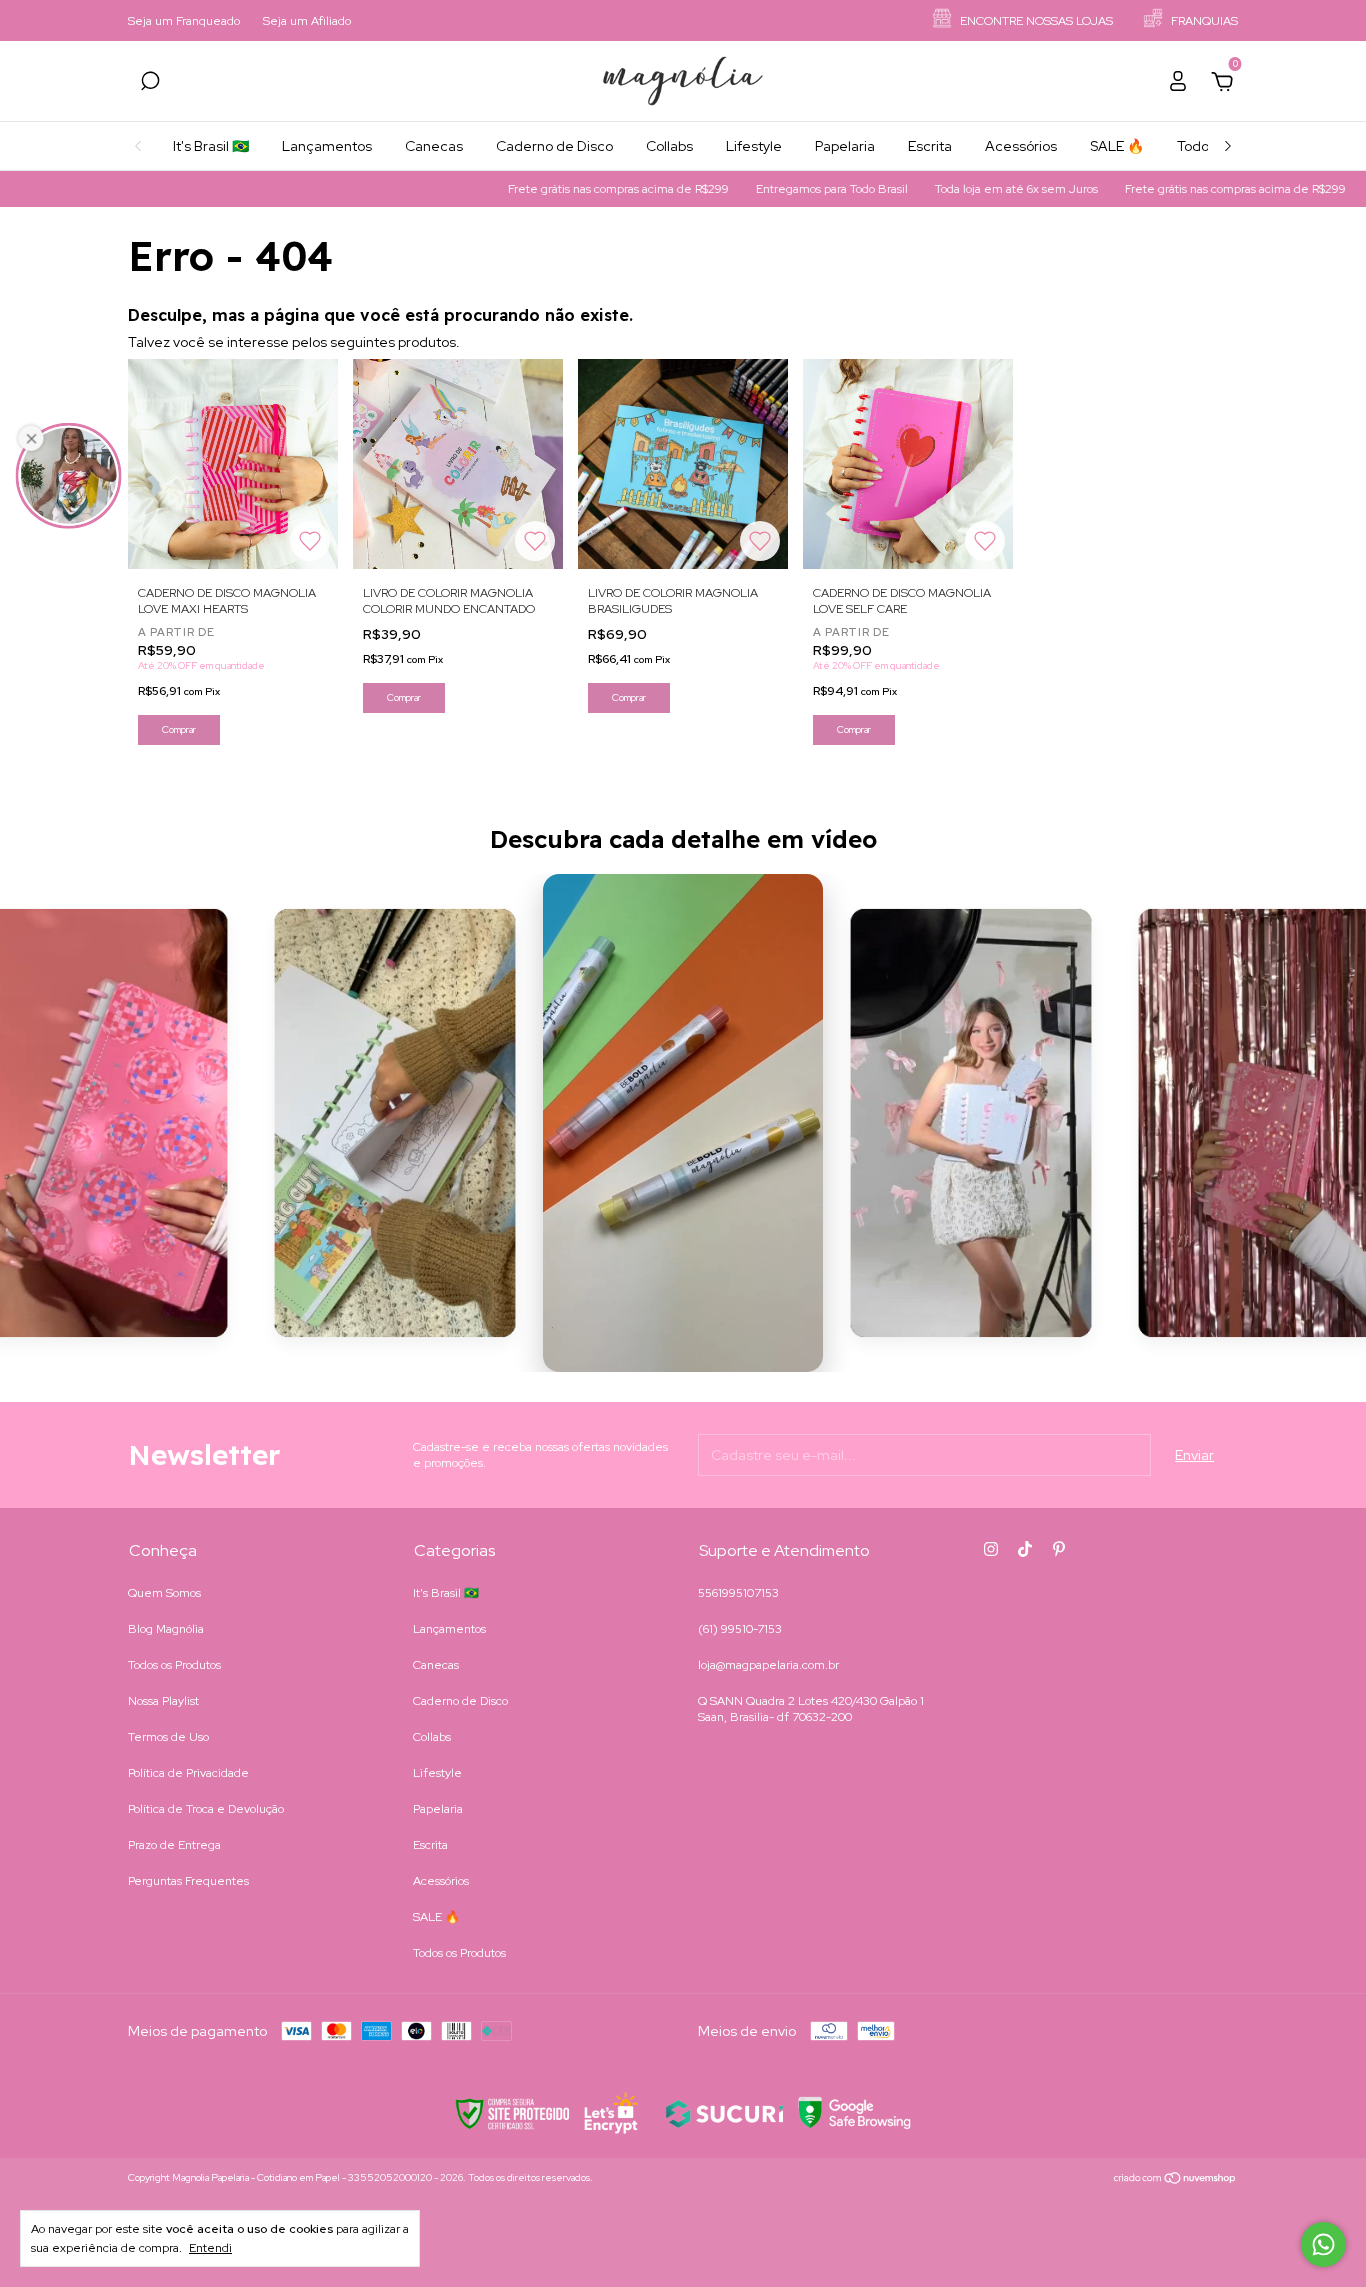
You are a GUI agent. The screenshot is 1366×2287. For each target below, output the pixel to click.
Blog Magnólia (166, 1629)
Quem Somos (164, 1593)
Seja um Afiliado (307, 21)
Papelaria (845, 146)
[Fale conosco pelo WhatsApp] (1323, 2244)
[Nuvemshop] (1175, 2180)
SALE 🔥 (1117, 146)
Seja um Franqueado (184, 21)
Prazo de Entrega (174, 1845)
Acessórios (1021, 146)
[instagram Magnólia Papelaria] (991, 1549)
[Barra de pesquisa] (150, 84)
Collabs (669, 146)
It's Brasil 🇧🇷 (211, 146)
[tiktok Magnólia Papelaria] (1025, 1549)
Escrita (930, 146)
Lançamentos (327, 146)
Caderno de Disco (554, 146)
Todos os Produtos (174, 1665)
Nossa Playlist (163, 1701)
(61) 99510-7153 (740, 1629)
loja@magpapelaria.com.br (768, 1665)
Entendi (210, 2248)
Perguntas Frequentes (188, 1881)
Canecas (434, 146)
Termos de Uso (168, 1737)
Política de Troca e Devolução (206, 1809)
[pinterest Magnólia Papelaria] (1059, 1549)
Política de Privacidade (188, 1773)
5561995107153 (738, 1593)
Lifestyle (754, 146)
